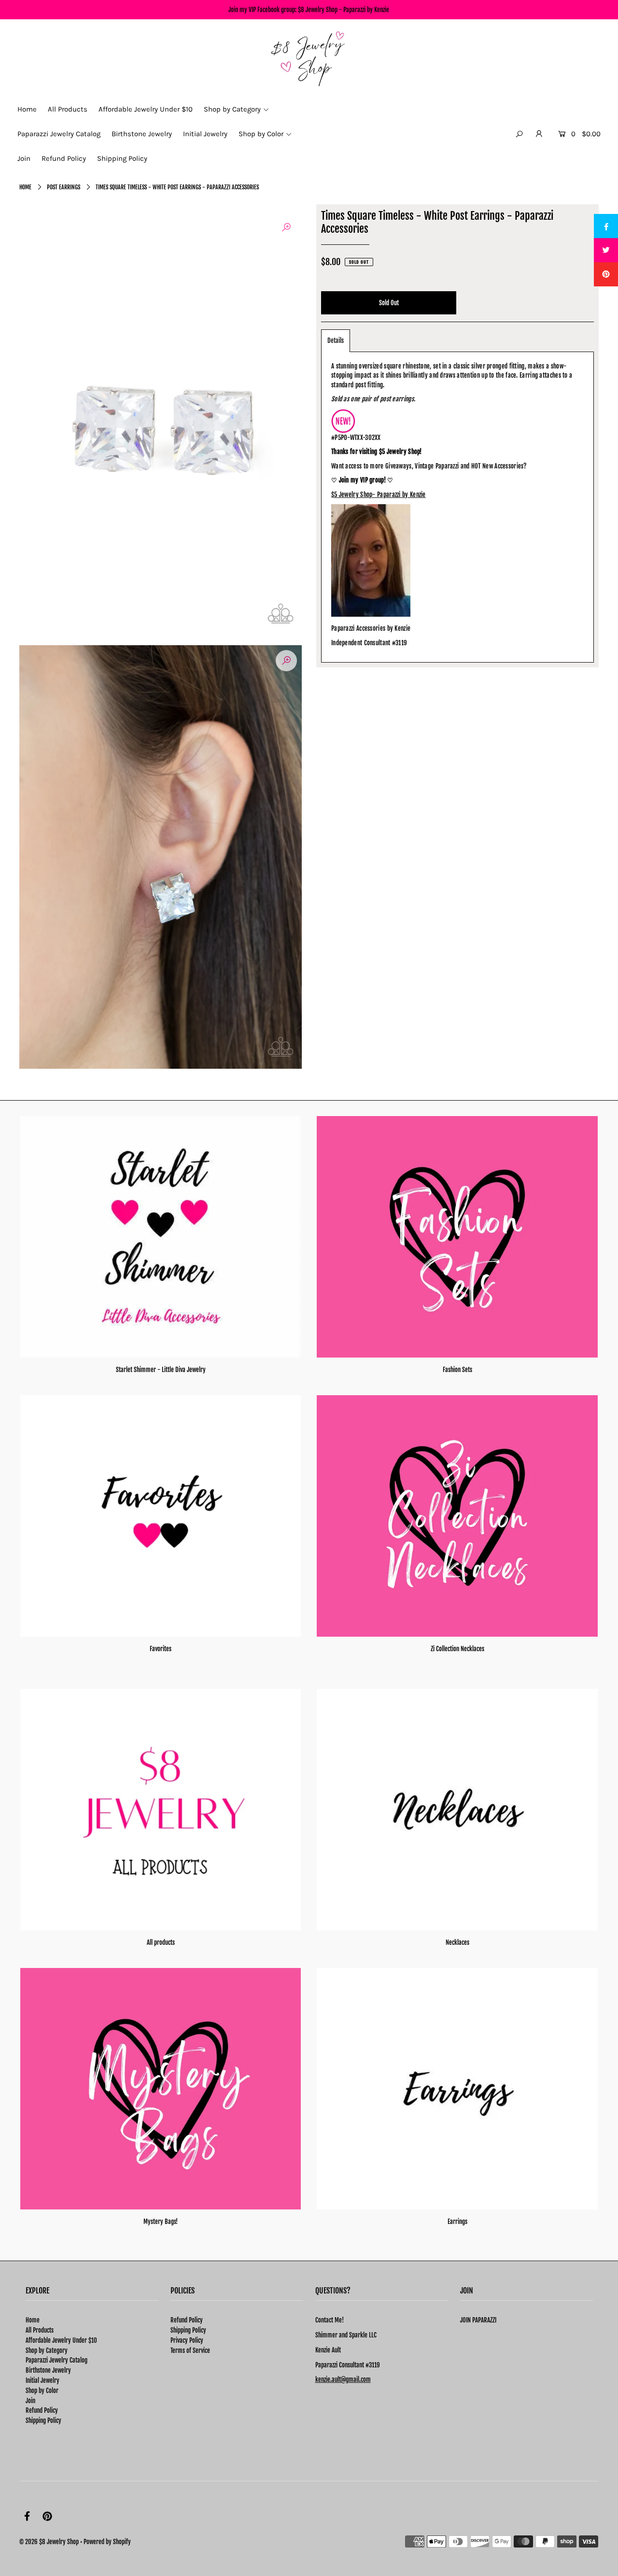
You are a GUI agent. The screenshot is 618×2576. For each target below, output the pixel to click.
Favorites (161, 1649)
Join (30, 2401)
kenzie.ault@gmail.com (343, 2379)
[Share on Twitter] (606, 250)
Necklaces (457, 1942)
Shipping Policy (43, 2420)
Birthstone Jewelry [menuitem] (142, 134)
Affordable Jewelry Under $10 (61, 2340)
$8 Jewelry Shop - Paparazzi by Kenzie (344, 10)
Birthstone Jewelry (48, 2370)
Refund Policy (42, 2410)
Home (25, 187)
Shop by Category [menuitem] (232, 109)
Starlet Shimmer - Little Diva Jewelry (161, 1370)
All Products (40, 2330)
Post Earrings (63, 187)
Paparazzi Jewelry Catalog (56, 2360)
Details (336, 340)
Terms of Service (190, 2350)
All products (161, 1942)
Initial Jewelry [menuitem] (205, 134)
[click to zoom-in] (286, 227)
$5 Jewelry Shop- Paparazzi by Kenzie (379, 495)
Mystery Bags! (161, 2222)
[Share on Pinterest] (606, 274)
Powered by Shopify (107, 2542)
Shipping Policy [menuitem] (122, 158)
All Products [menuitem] (68, 109)
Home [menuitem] (27, 109)
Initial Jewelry (42, 2380)
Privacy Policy (187, 2340)
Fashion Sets (457, 1370)
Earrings (457, 2222)
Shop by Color (42, 2391)
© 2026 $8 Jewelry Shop (49, 2542)
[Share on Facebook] (606, 226)
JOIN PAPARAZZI (478, 2320)
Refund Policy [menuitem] (64, 158)
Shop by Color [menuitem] (261, 134)
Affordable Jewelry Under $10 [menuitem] (146, 109)
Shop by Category (47, 2350)
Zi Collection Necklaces (457, 1649)
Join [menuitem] (24, 158)
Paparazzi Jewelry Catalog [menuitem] (59, 134)
